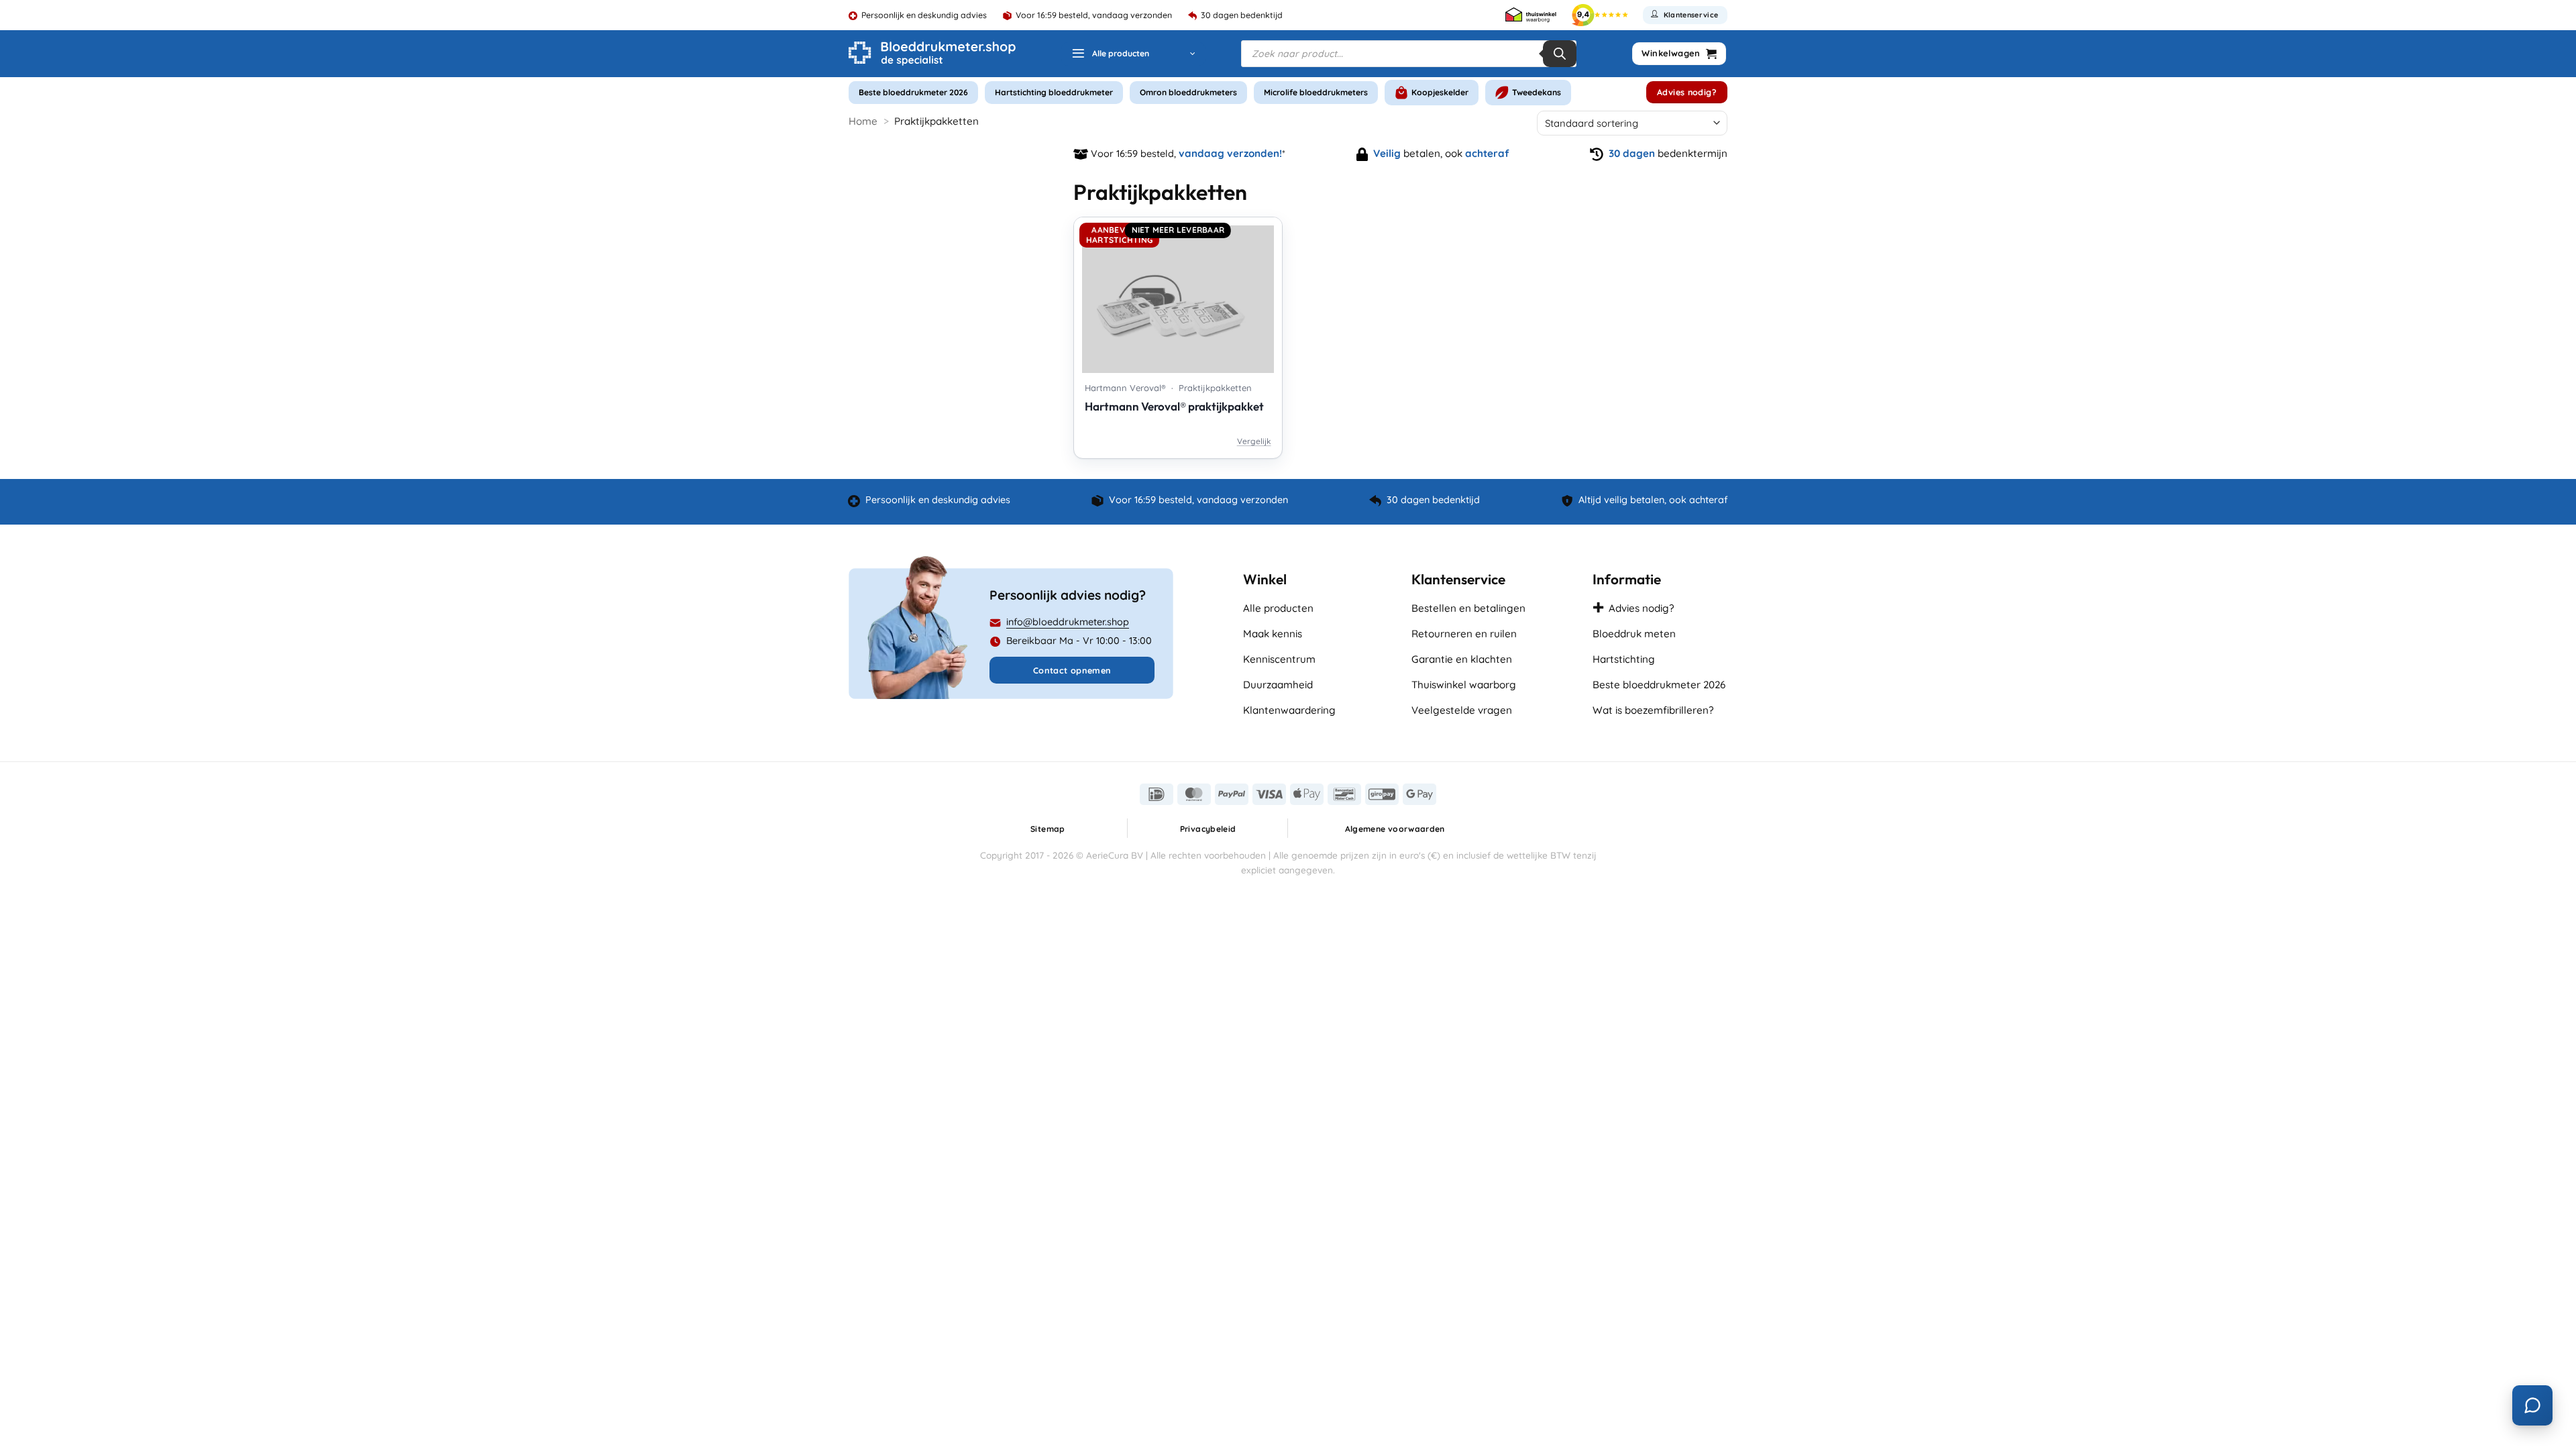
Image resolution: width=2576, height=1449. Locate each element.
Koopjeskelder (1440, 92)
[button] (1133, 54)
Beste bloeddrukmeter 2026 (913, 92)
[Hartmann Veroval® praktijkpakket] (1178, 295)
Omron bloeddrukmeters (1188, 92)
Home (863, 121)
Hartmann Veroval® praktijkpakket (1174, 406)
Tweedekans (1537, 92)
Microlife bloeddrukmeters (1316, 92)
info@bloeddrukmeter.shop (1068, 622)
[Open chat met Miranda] (2532, 1405)
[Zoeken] (1560, 54)
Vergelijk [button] (1254, 441)
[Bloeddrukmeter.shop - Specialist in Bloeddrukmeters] (932, 54)
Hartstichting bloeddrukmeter (1054, 92)
